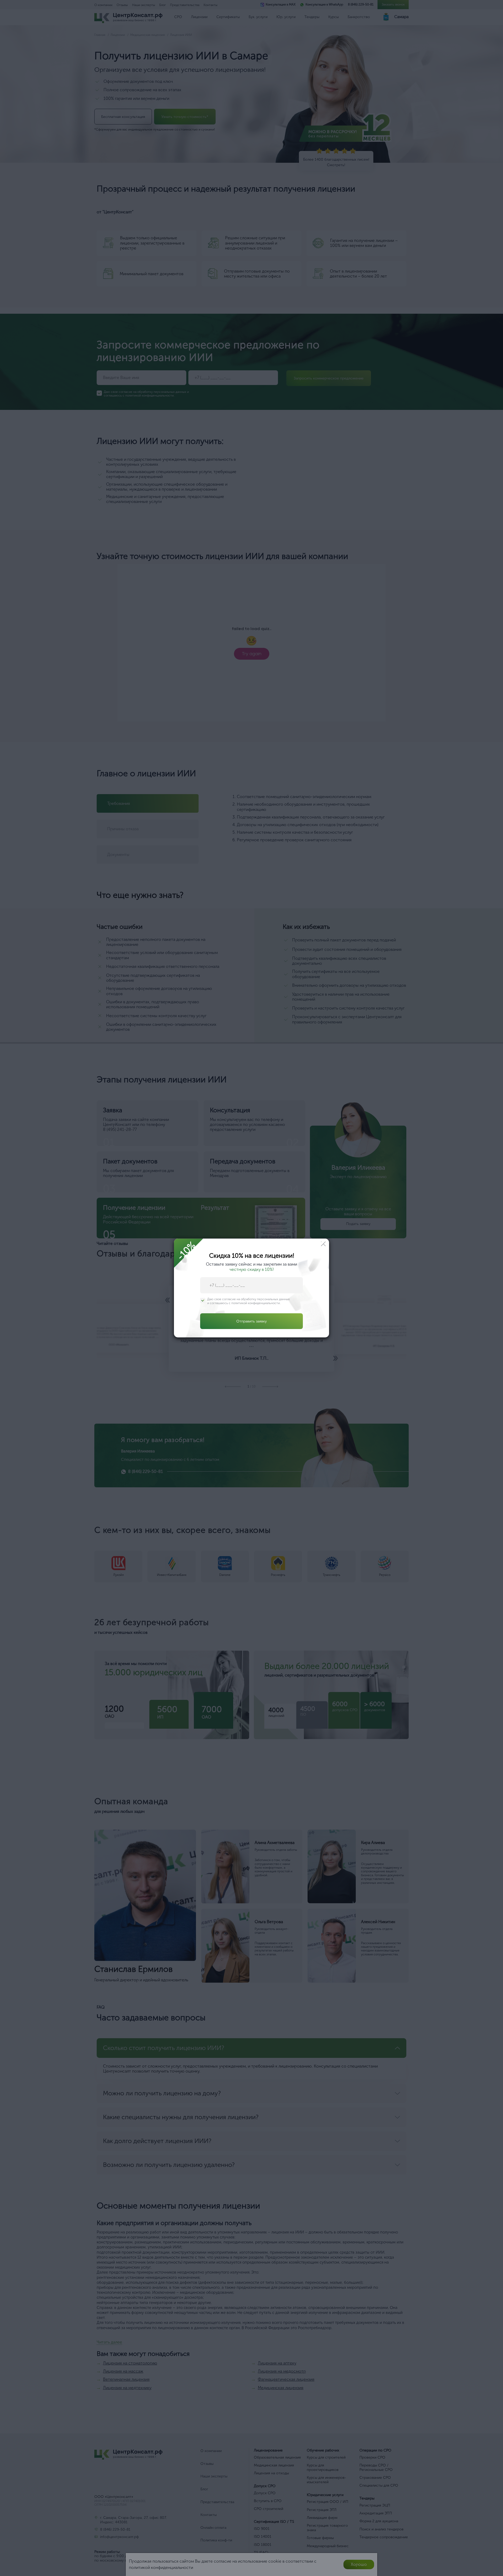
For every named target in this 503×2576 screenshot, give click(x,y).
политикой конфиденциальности (256, 1303)
